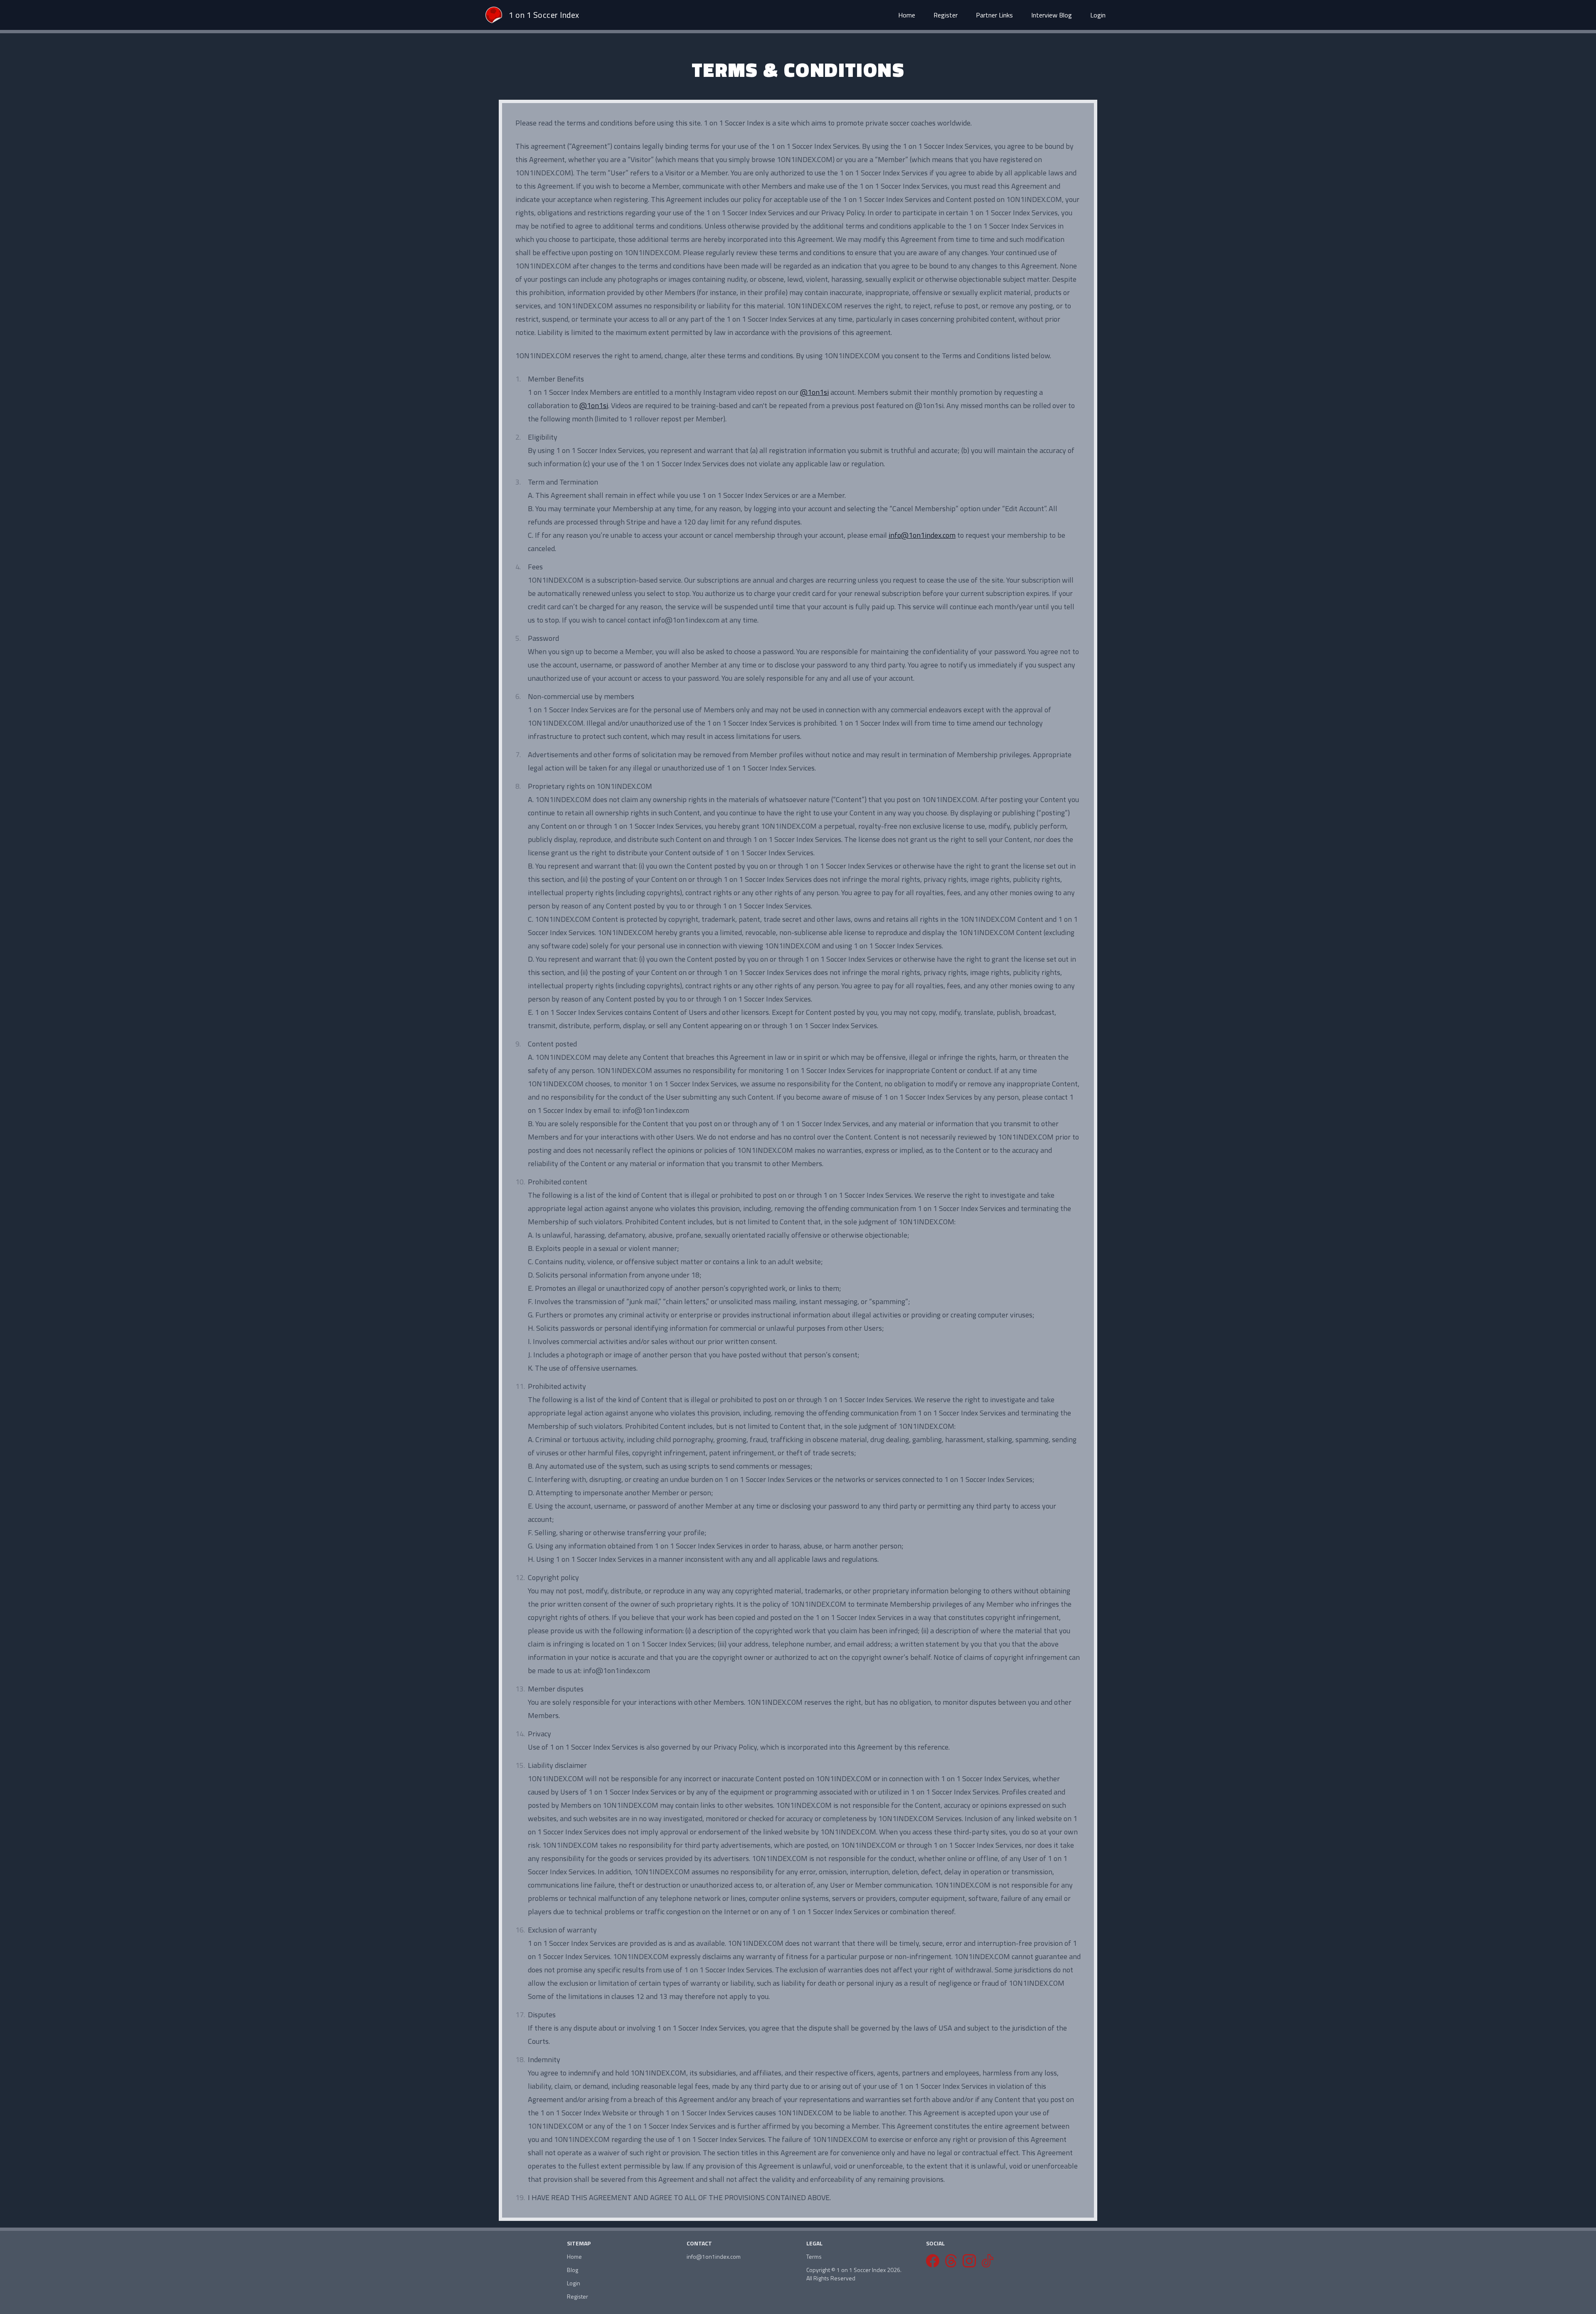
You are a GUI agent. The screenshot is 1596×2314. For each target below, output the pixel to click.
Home (907, 15)
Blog (573, 2270)
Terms (814, 2257)
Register (946, 15)
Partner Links (994, 15)
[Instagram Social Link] (969, 2261)
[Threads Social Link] (951, 2261)
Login (1098, 15)
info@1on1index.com (922, 535)
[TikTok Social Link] (988, 2261)
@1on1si (814, 392)
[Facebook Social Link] (933, 2261)
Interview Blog (1052, 15)
